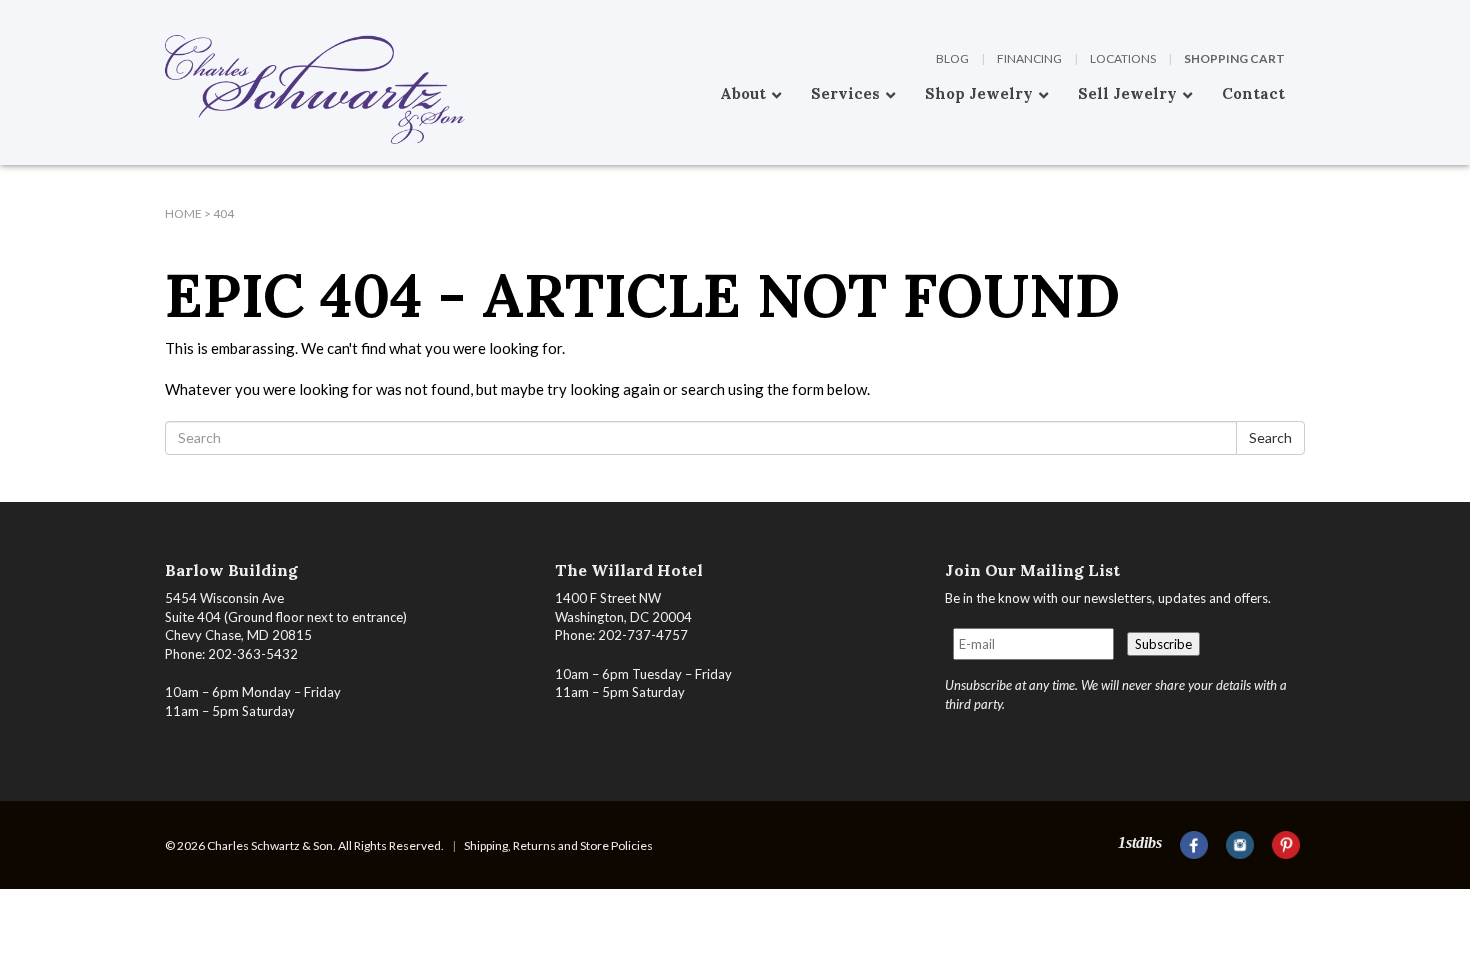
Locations (1123, 58)
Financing (1029, 58)
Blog (952, 58)
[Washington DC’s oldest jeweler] (165, 15)
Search (1270, 437)
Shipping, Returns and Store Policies (558, 845)
